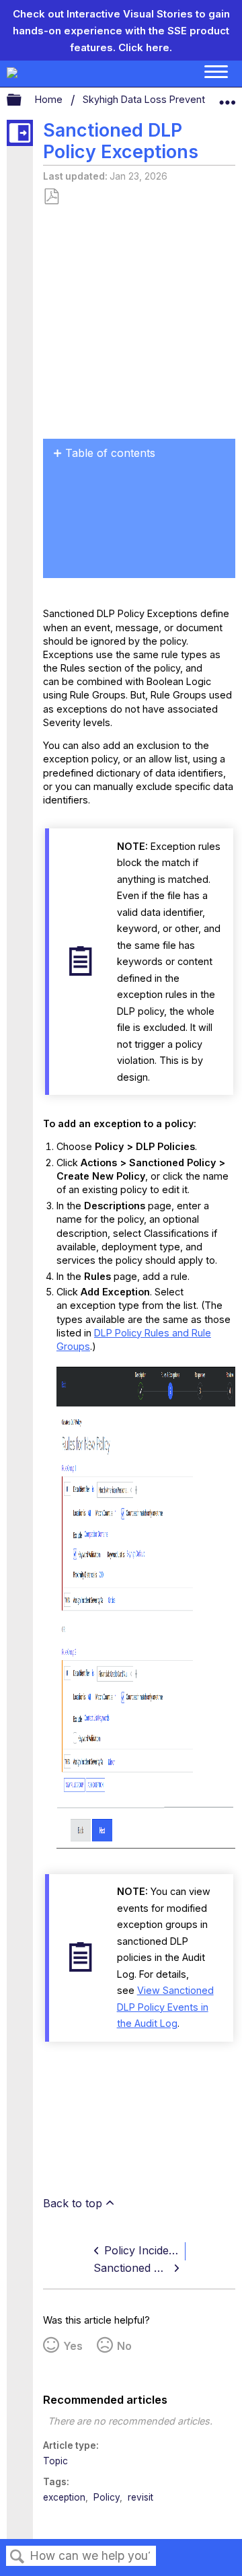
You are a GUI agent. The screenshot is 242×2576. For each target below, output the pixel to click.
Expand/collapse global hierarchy (23, 100)
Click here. (145, 47)
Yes (73, 2346)
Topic (55, 2461)
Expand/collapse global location (227, 97)
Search (17, 2557)
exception (64, 2497)
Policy (107, 2497)
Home (50, 99)
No (124, 2346)
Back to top (73, 2203)
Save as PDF (51, 197)
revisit (140, 2497)
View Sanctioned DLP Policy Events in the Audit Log (165, 2007)
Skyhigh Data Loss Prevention (152, 99)
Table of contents (110, 453)
